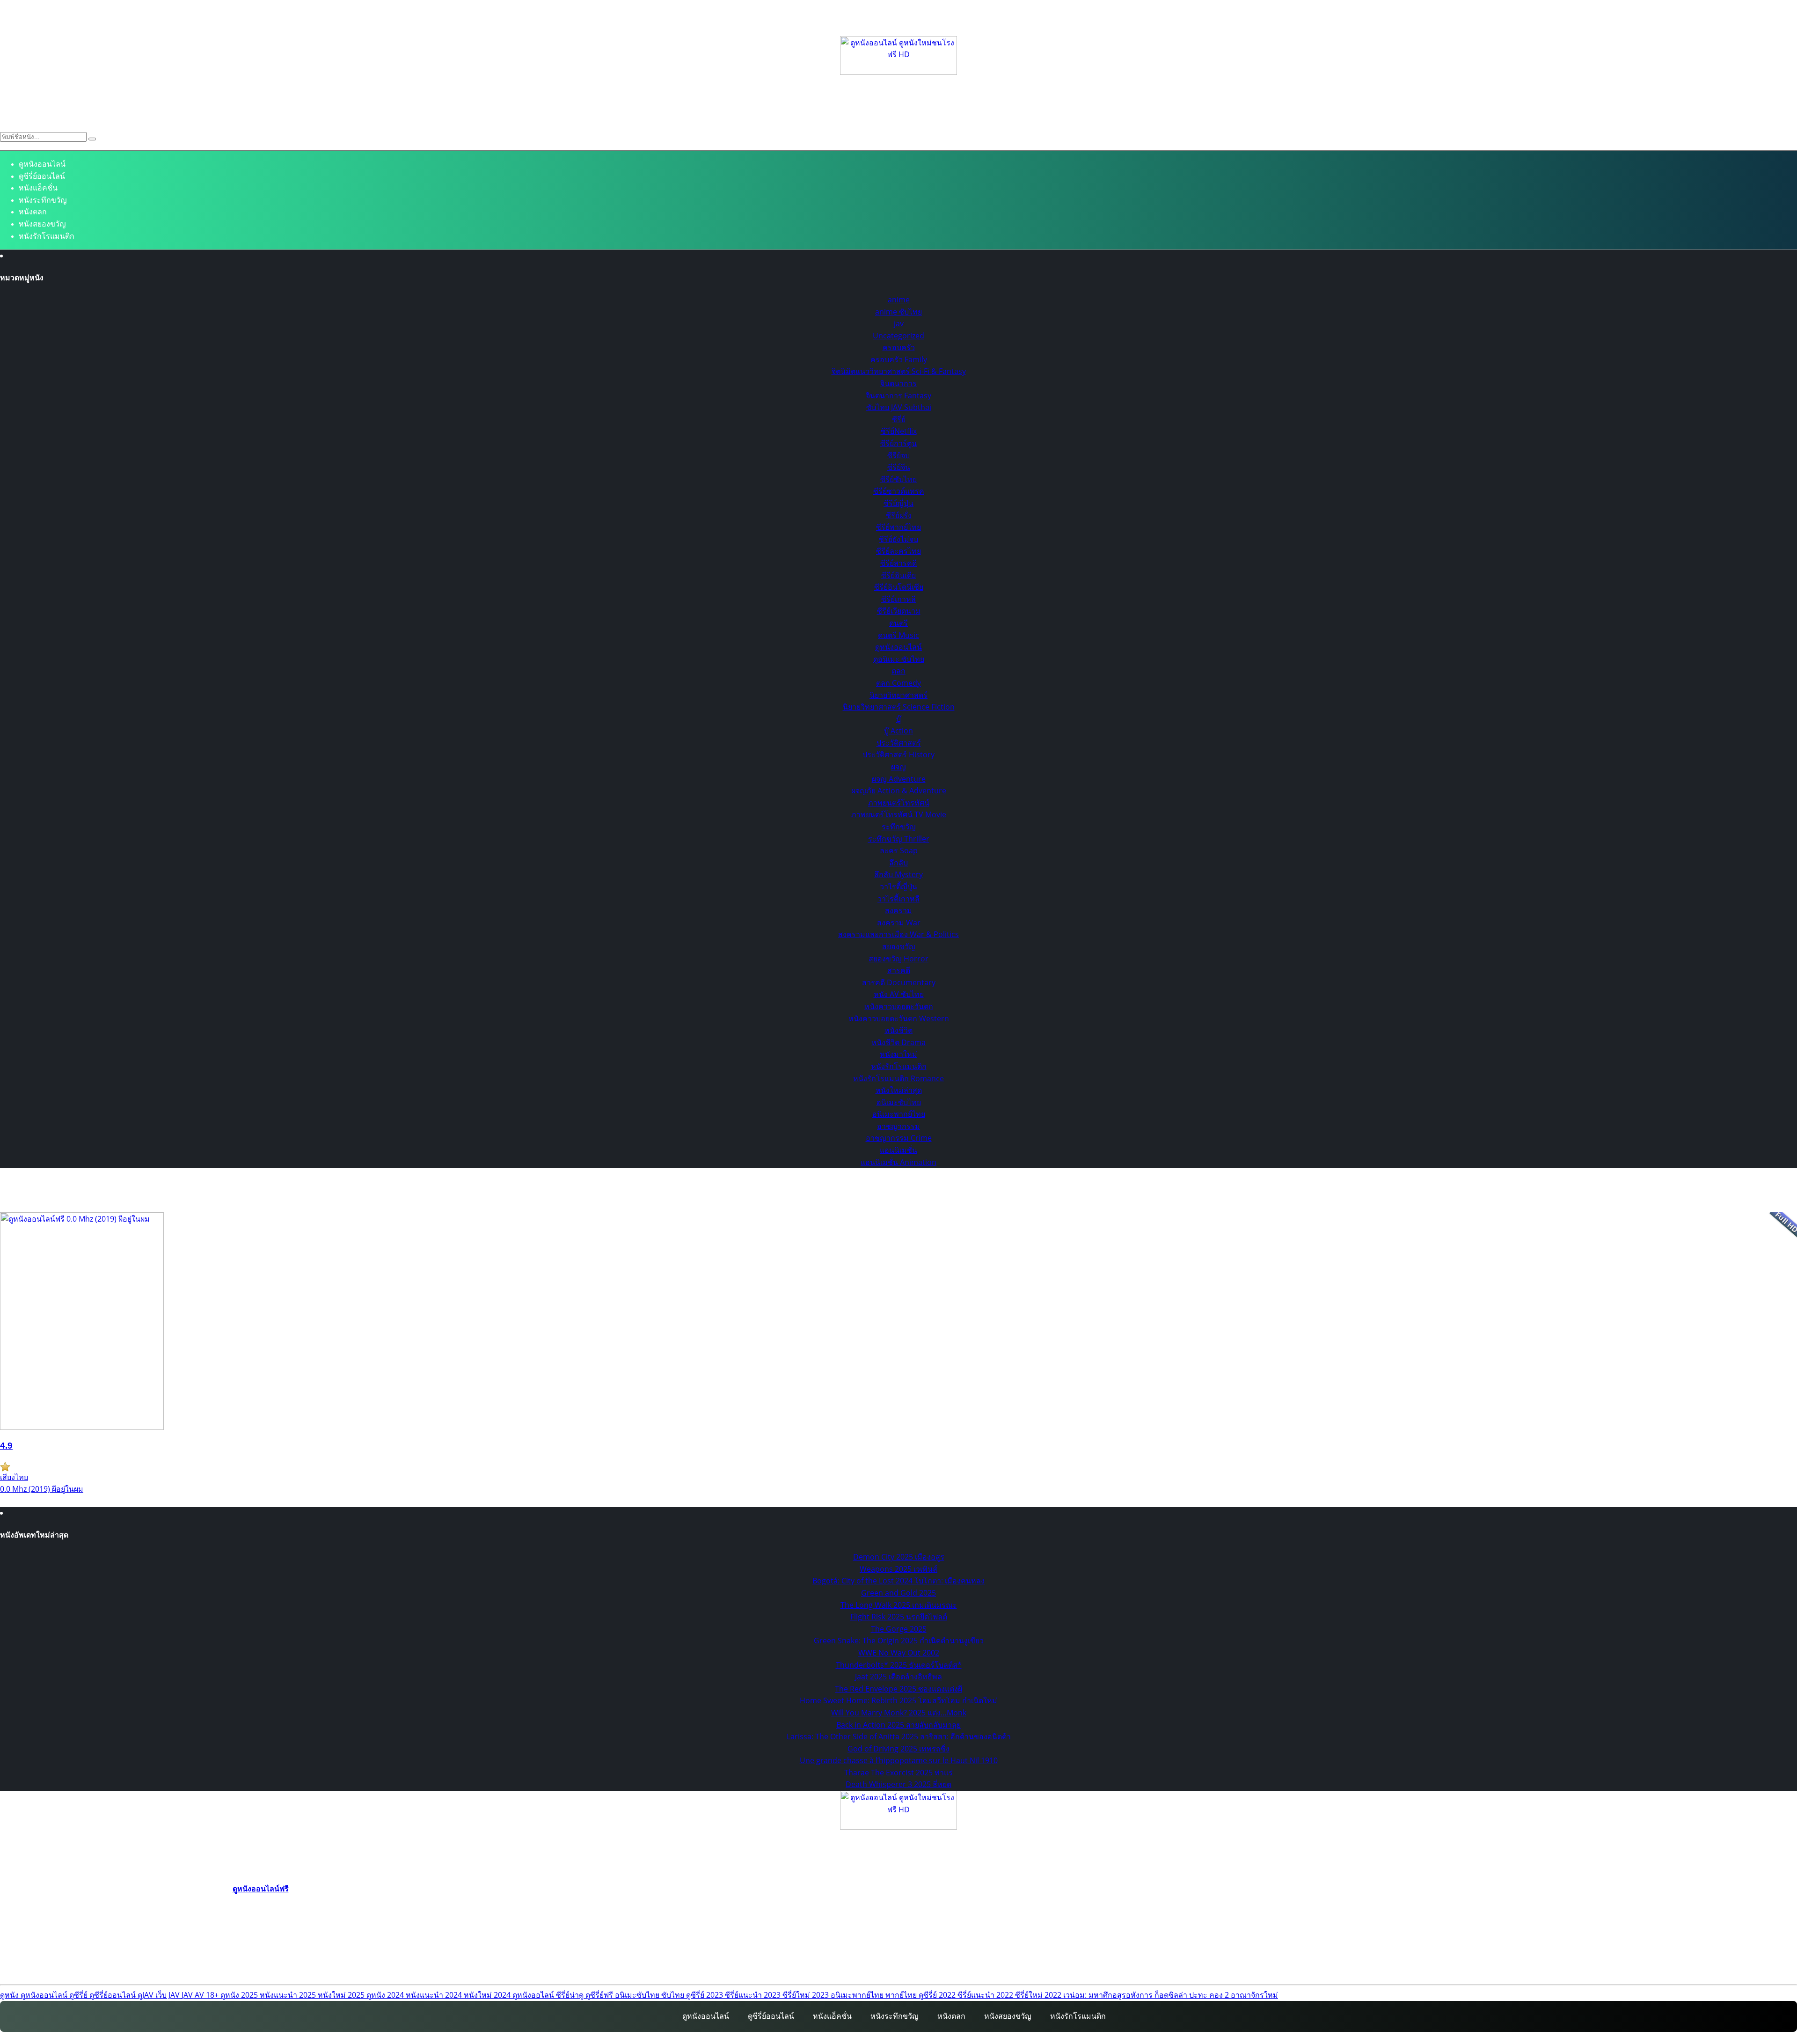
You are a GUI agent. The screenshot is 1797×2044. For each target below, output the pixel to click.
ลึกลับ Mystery (898, 874)
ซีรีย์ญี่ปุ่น (898, 503)
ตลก (898, 671)
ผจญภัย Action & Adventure (899, 791)
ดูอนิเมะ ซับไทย (899, 659)
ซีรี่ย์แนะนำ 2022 (986, 1995)
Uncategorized (898, 336)
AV (200, 1995)
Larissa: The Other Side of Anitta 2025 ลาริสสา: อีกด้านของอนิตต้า (899, 1736)
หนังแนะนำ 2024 (435, 1995)
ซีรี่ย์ (899, 419)
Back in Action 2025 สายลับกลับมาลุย (898, 1725)
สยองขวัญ (899, 946)
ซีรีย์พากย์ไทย (898, 527)
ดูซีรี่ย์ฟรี (600, 1995)
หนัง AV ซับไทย (899, 994)
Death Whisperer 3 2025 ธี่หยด (898, 1784)
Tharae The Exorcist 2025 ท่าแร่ (898, 1773)
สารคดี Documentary (899, 982)
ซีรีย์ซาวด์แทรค (899, 491)
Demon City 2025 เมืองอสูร (899, 1557)
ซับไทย (674, 1995)
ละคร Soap (899, 850)
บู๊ (898, 719)
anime (899, 300)
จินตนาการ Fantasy (898, 396)
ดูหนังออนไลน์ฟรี (261, 1889)
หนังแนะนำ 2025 (289, 1995)
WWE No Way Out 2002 (899, 1653)
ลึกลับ (898, 863)
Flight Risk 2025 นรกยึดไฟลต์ (899, 1617)
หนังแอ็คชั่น (38, 188)
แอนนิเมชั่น (898, 1150)
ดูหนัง (10, 1995)
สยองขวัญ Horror (898, 959)
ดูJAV (146, 1995)
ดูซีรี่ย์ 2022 (938, 1995)
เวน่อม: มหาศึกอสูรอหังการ (1109, 1995)
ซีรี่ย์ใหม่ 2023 (807, 1995)
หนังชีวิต (898, 1030)
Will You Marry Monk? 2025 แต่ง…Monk (899, 1713)
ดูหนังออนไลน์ (42, 164)
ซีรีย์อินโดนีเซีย (899, 587)
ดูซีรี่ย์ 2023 (705, 1995)
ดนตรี (898, 623)
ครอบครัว (899, 347)
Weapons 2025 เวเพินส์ (898, 1569)
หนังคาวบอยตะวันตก (899, 1006)
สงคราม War (899, 923)
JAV (188, 1995)
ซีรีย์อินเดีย (898, 575)
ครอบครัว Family (899, 359)
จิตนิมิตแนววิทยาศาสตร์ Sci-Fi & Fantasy (899, 371)
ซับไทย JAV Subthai (899, 407)
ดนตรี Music (898, 635)
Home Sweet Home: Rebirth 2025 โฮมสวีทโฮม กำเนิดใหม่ (898, 1700)
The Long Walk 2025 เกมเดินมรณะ (899, 1605)
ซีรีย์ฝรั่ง (899, 515)
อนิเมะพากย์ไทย (899, 1114)
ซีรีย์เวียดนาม (899, 611)
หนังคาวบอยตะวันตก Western (899, 1018)
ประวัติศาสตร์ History (898, 755)
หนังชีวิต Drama (898, 1042)
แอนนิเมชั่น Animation (898, 1162)
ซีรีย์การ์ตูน (898, 443)
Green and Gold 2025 (898, 1593)
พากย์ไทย (902, 1995)
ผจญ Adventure (899, 779)
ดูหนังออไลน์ (534, 1995)
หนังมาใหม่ (898, 1054)
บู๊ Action (898, 731)
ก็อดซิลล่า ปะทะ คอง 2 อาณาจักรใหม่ (1216, 1995)
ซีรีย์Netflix (899, 431)
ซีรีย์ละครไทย (898, 551)
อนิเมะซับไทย (899, 1102)
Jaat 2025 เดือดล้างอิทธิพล (898, 1677)
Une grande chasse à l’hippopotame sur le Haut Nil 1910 (899, 1760)
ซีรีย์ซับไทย (898, 479)
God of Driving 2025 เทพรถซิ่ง (898, 1749)
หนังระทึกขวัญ (43, 200)
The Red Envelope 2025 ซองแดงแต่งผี (898, 1689)
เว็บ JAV (168, 1995)
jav (899, 323)
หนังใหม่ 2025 (342, 1995)
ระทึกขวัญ (899, 827)
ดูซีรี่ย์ (79, 1995)
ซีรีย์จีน (899, 467)
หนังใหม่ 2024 (488, 1995)
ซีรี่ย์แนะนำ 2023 (754, 1995)
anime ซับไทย (898, 312)
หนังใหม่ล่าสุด (899, 1090)
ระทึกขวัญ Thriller (899, 839)
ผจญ (898, 767)
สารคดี (899, 970)
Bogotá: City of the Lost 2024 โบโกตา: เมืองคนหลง (898, 1581)
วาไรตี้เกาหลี (898, 899)
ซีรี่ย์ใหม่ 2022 (1039, 1995)
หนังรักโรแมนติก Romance (898, 1078)
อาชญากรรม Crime (899, 1138)
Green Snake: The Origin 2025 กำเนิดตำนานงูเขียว (899, 1641)
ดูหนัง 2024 (386, 1995)
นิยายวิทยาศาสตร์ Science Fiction (899, 707)
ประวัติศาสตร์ (899, 743)
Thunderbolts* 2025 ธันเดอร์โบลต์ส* (899, 1665)
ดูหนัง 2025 (240, 1995)
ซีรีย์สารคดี (898, 563)
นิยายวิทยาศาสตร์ (898, 695)
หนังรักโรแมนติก (47, 236)
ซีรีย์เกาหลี (898, 599)
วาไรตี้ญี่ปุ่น (898, 886)
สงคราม (898, 910)
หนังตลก (33, 212)
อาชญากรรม (898, 1126)
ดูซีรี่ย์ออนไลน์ (42, 176)
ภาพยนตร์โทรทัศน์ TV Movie (899, 814)
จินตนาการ (898, 383)
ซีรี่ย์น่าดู (571, 1995)
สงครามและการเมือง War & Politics (898, 934)
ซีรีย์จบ (898, 455)
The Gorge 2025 (899, 1629)
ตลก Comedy (898, 683)
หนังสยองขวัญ (42, 224)
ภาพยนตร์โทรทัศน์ (899, 803)
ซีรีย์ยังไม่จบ (898, 539)
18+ (213, 1995)
